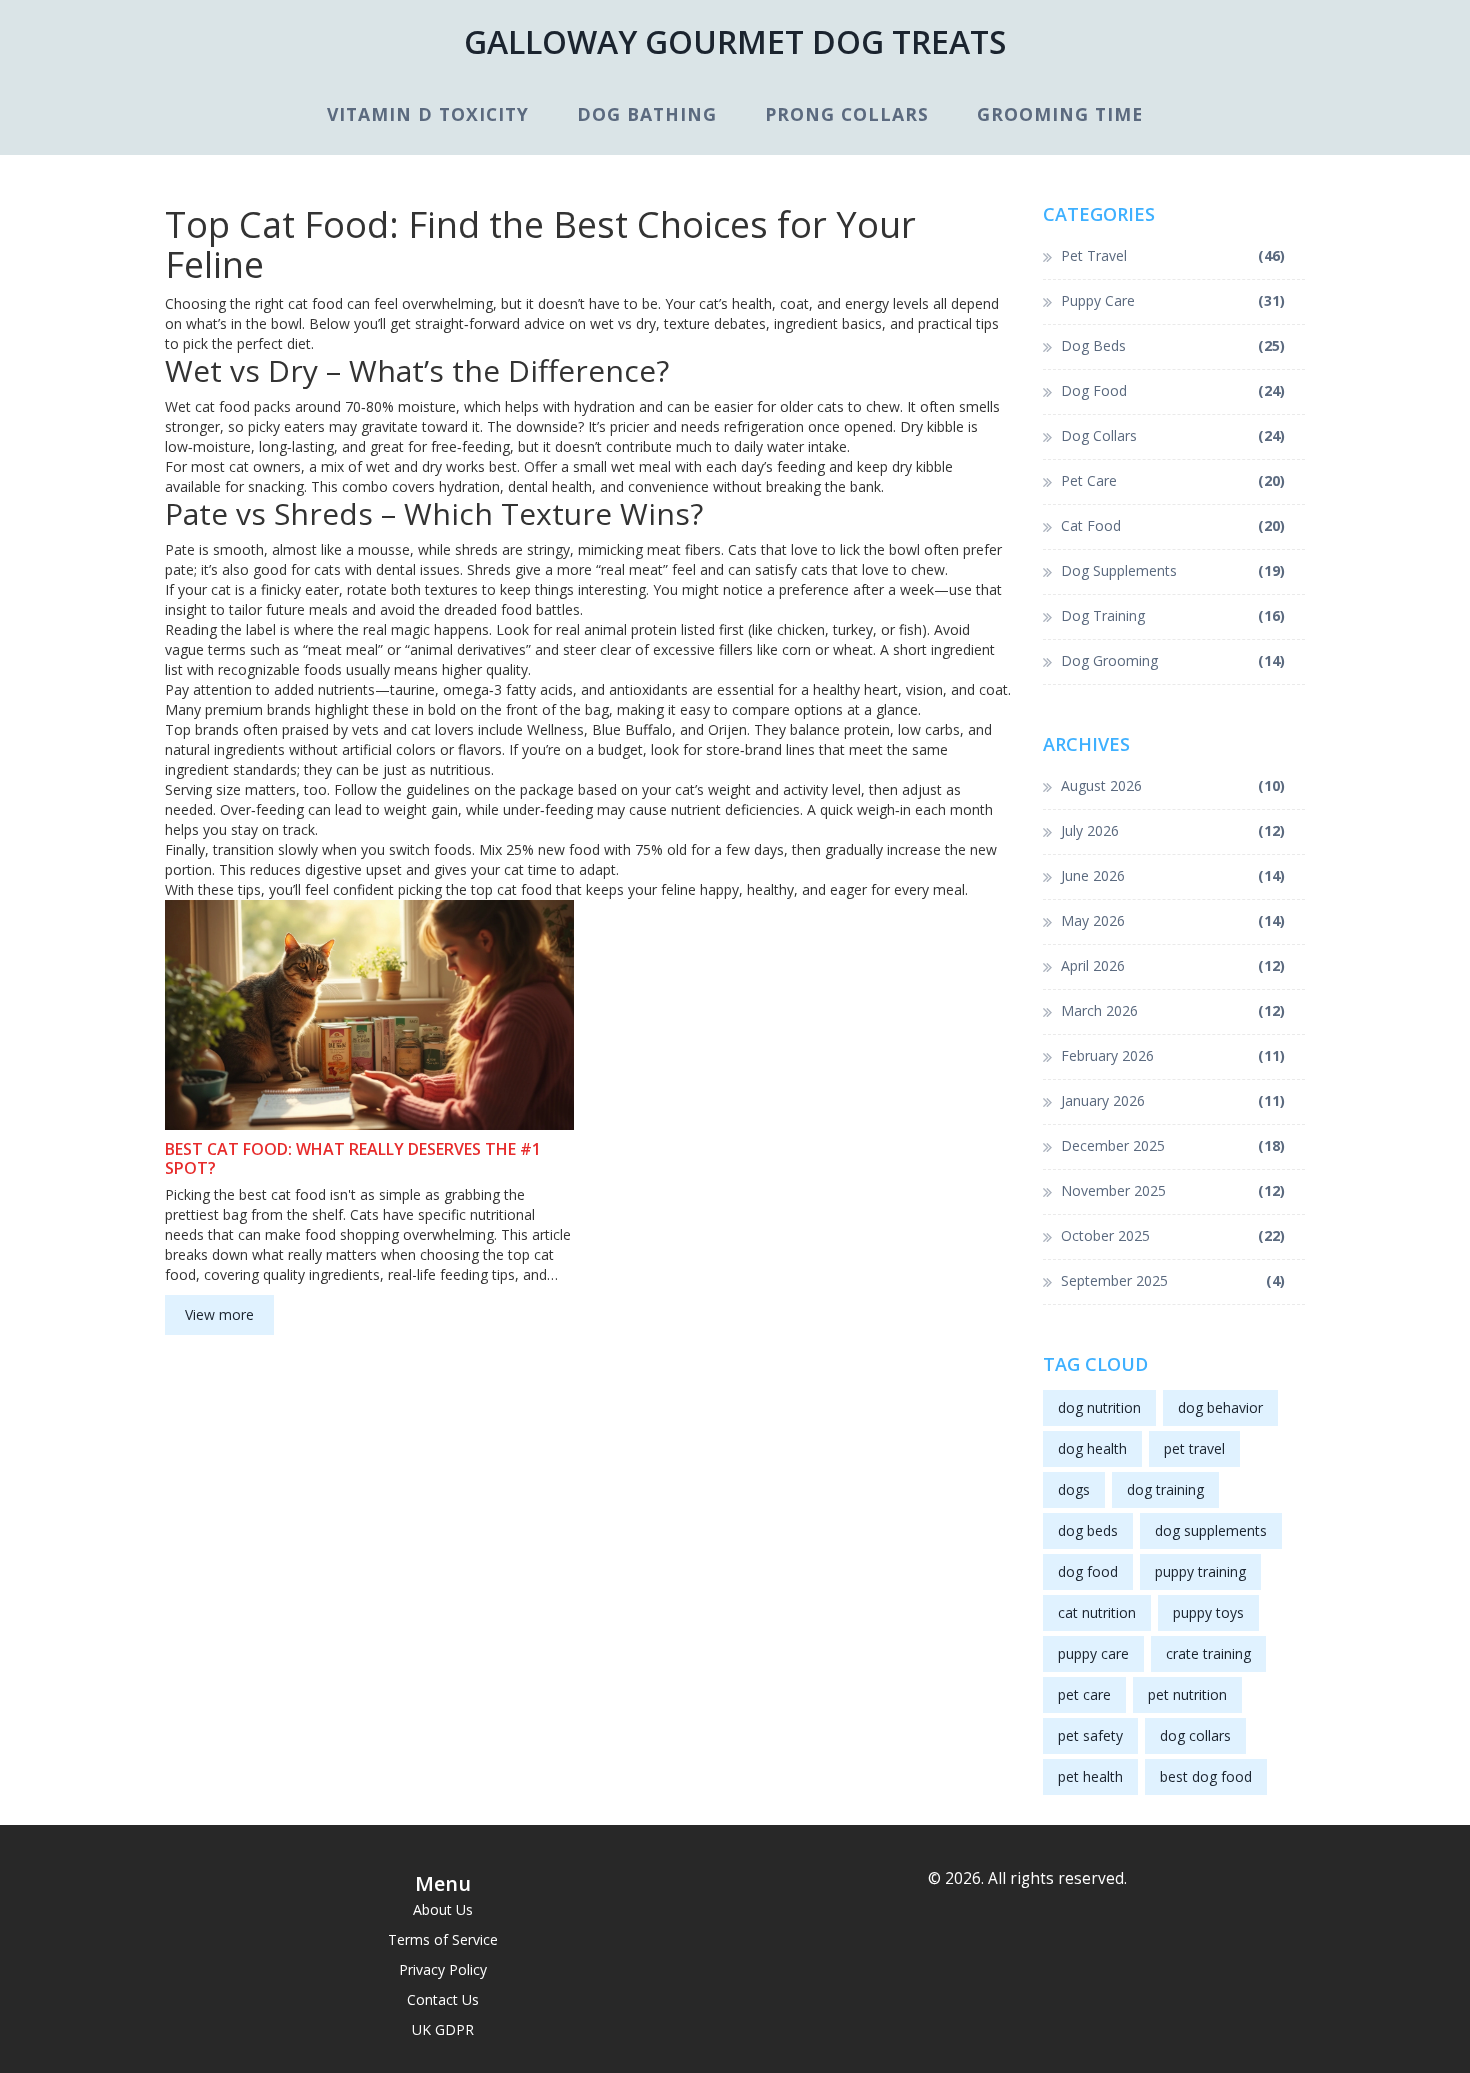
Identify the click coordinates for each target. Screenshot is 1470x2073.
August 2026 (1173, 785)
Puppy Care (1173, 300)
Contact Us (443, 1999)
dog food (1088, 1571)
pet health (1090, 1776)
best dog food (1206, 1776)
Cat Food (1173, 525)
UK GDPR (443, 2029)
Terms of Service (443, 1939)
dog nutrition (1099, 1407)
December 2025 (1173, 1145)
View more (219, 1314)
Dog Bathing (647, 114)
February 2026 (1173, 1055)
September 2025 (1173, 1280)
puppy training (1200, 1571)
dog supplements (1211, 1530)
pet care (1084, 1694)
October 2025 (1173, 1235)
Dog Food (1173, 390)
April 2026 (1173, 965)
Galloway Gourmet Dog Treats (735, 41)
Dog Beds (1173, 345)
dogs (1074, 1489)
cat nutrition (1097, 1612)
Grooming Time (1060, 114)
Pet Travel (1173, 255)
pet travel (1194, 1448)
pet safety (1090, 1735)
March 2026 (1173, 1010)
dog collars (1195, 1735)
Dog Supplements (1173, 570)
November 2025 (1173, 1190)
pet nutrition (1187, 1694)
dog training (1165, 1489)
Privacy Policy (443, 1969)
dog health (1092, 1448)
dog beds (1088, 1530)
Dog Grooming (1173, 660)
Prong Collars (847, 114)
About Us (443, 1909)
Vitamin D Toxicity (428, 114)
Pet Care (1173, 480)
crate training (1208, 1653)
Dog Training (1173, 615)
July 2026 (1173, 830)
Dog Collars (1173, 435)
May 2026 (1173, 920)
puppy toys (1208, 1612)
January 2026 (1173, 1100)
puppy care (1093, 1653)
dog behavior (1220, 1407)
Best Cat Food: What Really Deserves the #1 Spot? (353, 1159)
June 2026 (1173, 875)
